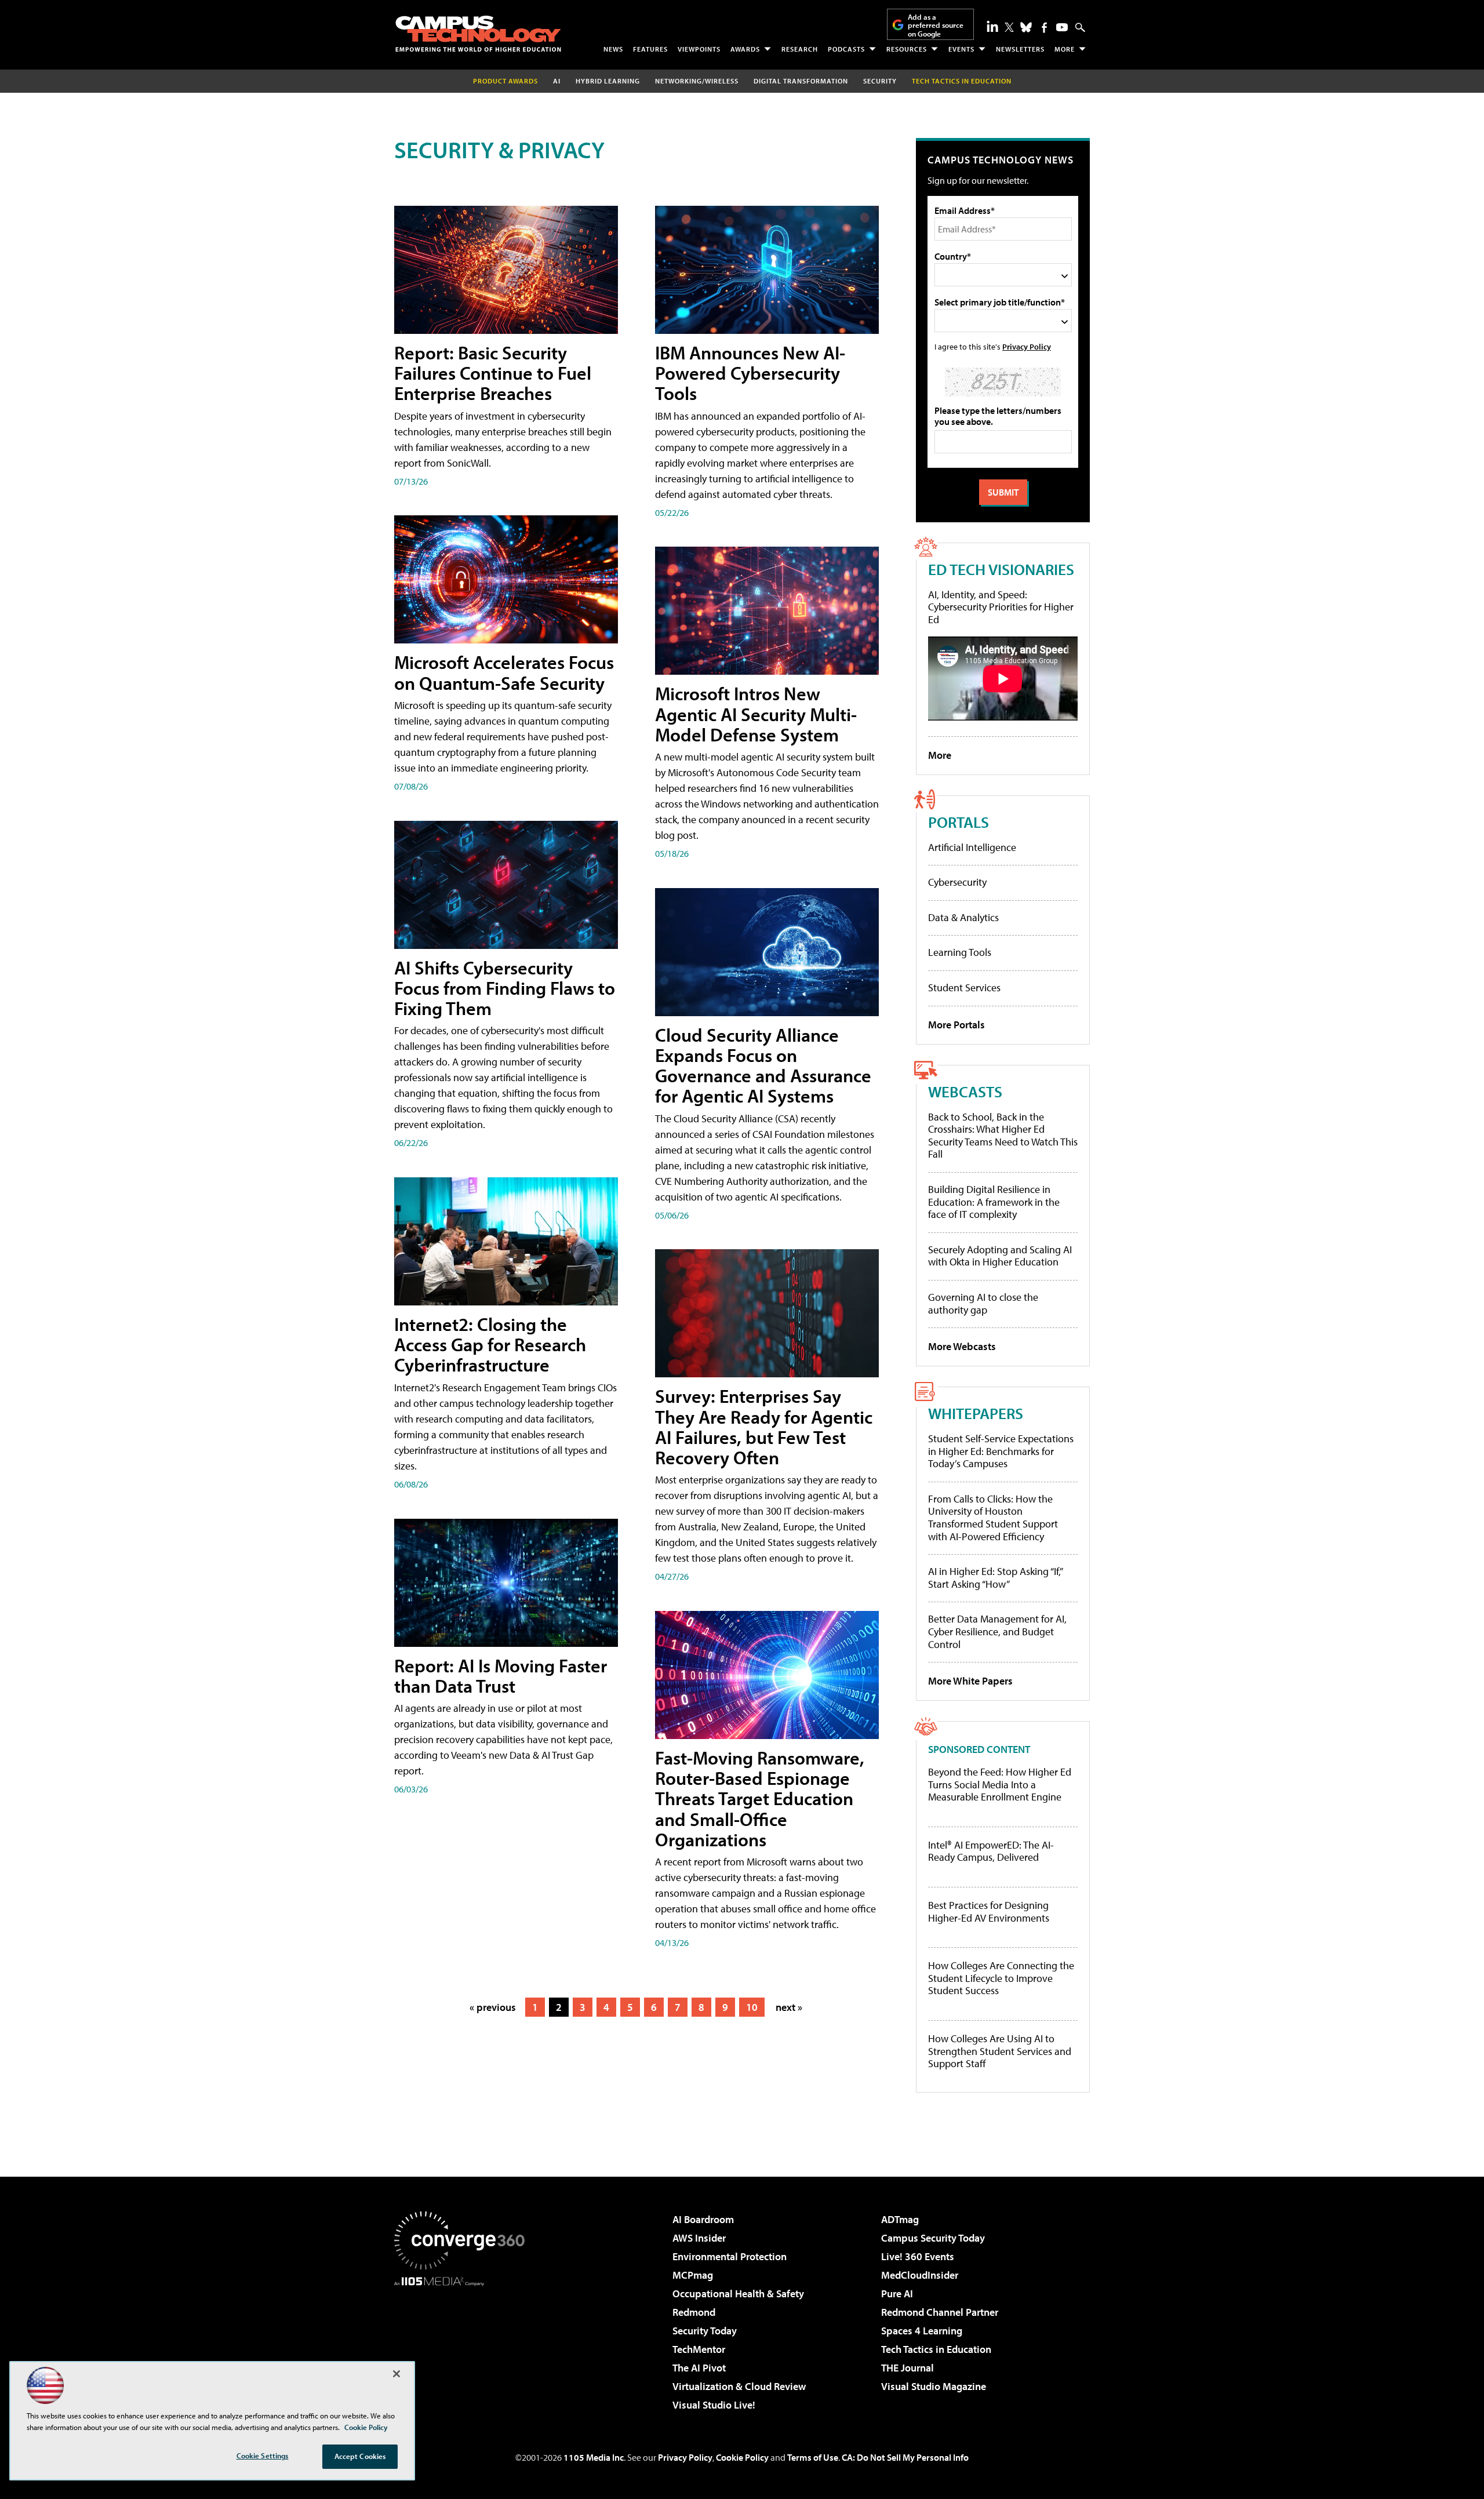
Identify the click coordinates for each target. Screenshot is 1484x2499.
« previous (493, 2007)
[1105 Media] (464, 2345)
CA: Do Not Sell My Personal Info (905, 2457)
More (1065, 49)
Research (800, 49)
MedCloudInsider (920, 2275)
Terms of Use (813, 2457)
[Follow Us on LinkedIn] (992, 26)
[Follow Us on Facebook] (1044, 28)
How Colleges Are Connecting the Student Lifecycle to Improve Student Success (1001, 1978)
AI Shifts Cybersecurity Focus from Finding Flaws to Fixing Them (505, 988)
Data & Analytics (963, 917)
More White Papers (970, 1681)
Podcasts (846, 49)
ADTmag (900, 2219)
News (613, 49)
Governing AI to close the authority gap (983, 1303)
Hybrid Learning (608, 81)
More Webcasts (962, 1346)
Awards (745, 49)
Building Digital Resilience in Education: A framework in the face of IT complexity (994, 1202)
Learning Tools (960, 952)
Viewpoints (699, 49)
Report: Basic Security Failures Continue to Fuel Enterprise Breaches (493, 373)
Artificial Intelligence (972, 847)
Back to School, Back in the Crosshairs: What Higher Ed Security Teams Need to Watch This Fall (1003, 1136)
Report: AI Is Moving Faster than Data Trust (501, 1676)
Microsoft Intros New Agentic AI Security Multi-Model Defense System (756, 714)
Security (880, 81)
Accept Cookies (360, 2456)
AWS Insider (699, 2238)
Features (650, 49)
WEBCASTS (965, 1091)
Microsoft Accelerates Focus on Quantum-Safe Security (504, 672)
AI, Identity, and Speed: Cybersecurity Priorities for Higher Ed (1001, 607)
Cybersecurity (957, 882)
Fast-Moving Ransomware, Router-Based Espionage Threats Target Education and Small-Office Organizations (760, 1798)
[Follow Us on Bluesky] (1026, 27)
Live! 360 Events (918, 2256)
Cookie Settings (263, 2456)
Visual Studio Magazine (934, 2386)
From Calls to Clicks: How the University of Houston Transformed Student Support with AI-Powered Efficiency (993, 1518)
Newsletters (1020, 49)
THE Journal (908, 2368)
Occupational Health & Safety (738, 2294)
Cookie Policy (742, 2457)
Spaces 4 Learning (922, 2331)
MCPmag (693, 2275)
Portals (959, 822)
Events (961, 49)
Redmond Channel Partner (940, 2312)
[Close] (397, 2374)
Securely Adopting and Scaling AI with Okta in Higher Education (1000, 1256)
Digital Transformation (801, 81)
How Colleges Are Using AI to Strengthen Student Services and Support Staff (1000, 2051)
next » (789, 2007)
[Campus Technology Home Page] (478, 34)
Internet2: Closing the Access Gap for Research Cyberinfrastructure (490, 1344)
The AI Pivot (699, 2368)
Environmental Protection (730, 2256)
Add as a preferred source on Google (936, 25)
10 (752, 2007)
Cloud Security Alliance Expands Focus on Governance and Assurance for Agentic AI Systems (763, 1065)
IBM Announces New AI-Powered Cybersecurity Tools (750, 373)
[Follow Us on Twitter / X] (1009, 27)
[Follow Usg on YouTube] (1062, 27)
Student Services (964, 987)
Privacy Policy (1027, 346)
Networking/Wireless (697, 81)
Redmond (694, 2312)
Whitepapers (976, 1413)
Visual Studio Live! (714, 2405)
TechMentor (699, 2349)
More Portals (956, 1025)
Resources (907, 49)
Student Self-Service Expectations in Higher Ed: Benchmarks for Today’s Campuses (1001, 1451)
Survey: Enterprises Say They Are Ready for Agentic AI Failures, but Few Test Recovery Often (764, 1427)
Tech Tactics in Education (936, 2349)
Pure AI (897, 2294)
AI (557, 81)
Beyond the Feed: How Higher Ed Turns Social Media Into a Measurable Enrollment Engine (1000, 1785)
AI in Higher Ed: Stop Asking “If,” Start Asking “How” (995, 1578)
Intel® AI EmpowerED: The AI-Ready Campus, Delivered (991, 1851)
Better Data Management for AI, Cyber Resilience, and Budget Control (997, 1631)
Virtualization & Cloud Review (739, 2386)
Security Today (705, 2331)
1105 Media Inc (594, 2457)
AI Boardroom (703, 2219)
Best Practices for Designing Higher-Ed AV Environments (989, 1911)
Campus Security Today (933, 2238)
